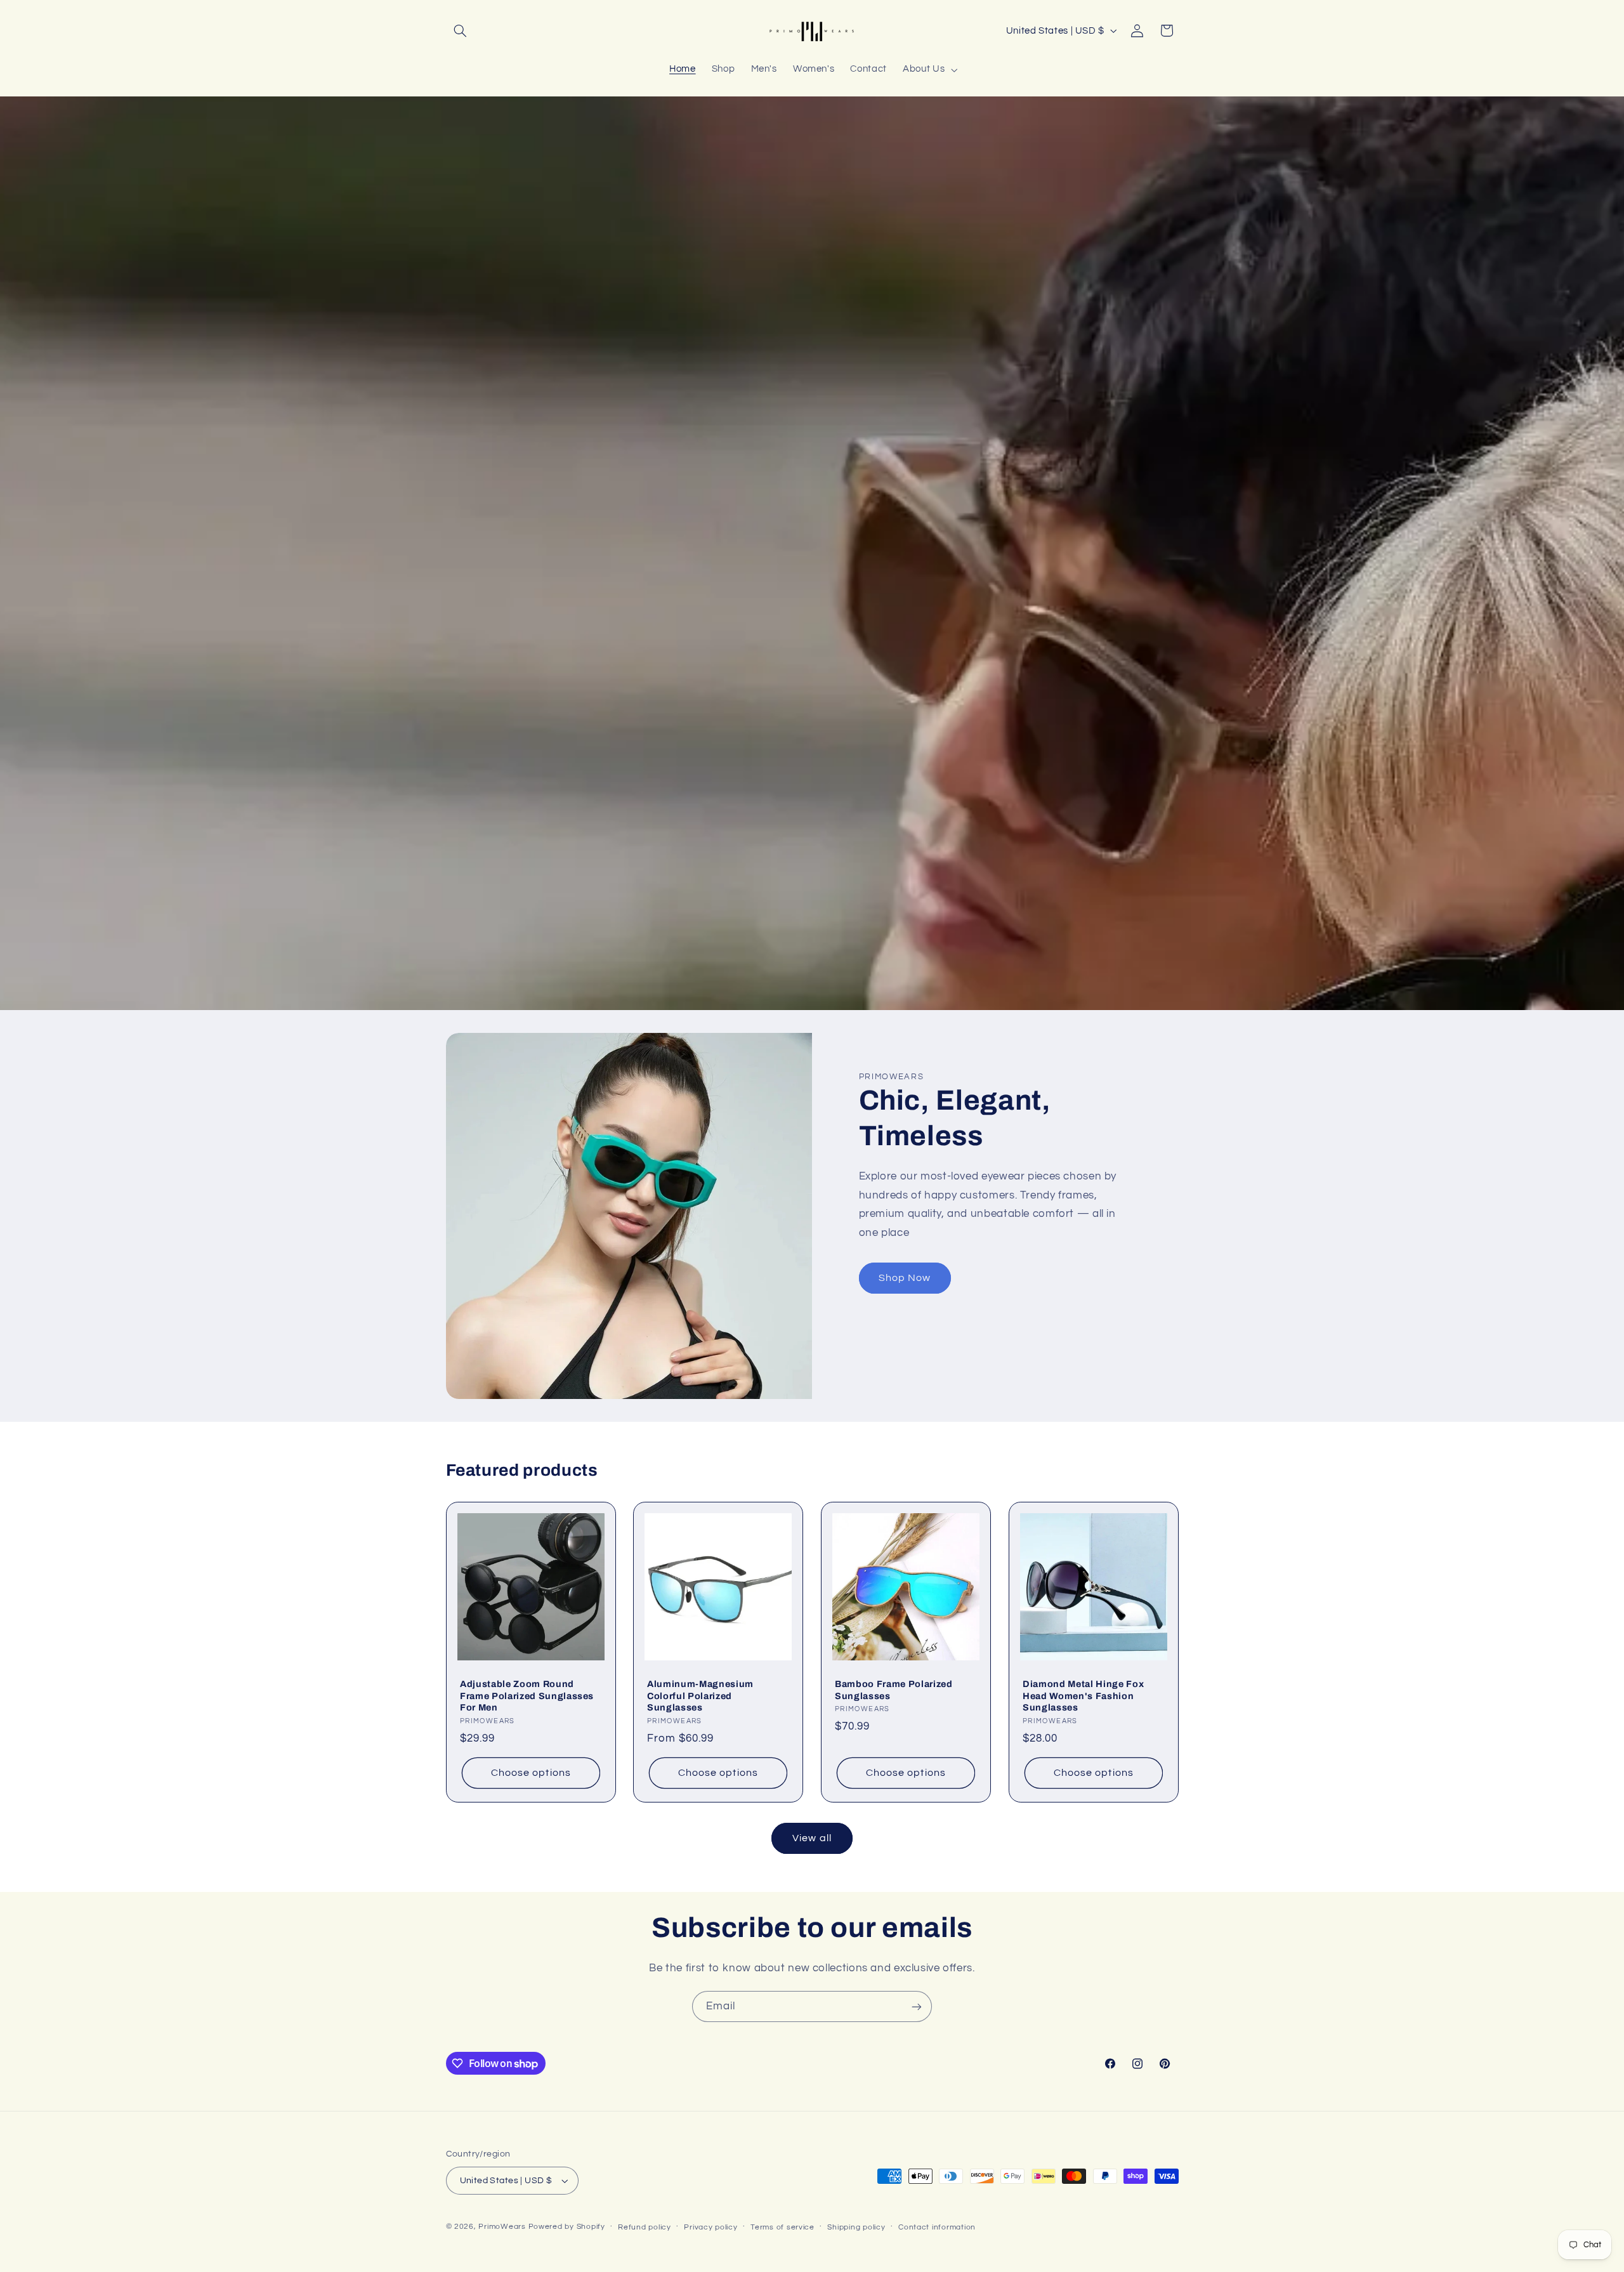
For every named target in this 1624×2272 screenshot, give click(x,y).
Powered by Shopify (567, 2227)
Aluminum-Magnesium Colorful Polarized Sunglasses (700, 1696)
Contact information (937, 2227)
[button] (461, 30)
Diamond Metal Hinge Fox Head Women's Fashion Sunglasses (1083, 1696)
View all (812, 1838)
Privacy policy (710, 2227)
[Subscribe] (917, 2006)
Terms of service (783, 2227)
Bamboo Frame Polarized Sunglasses (894, 1690)
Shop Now (905, 1278)
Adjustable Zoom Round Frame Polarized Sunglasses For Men (527, 1696)
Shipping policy (856, 2227)
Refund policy (645, 2227)
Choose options (531, 1773)
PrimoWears (502, 2227)
